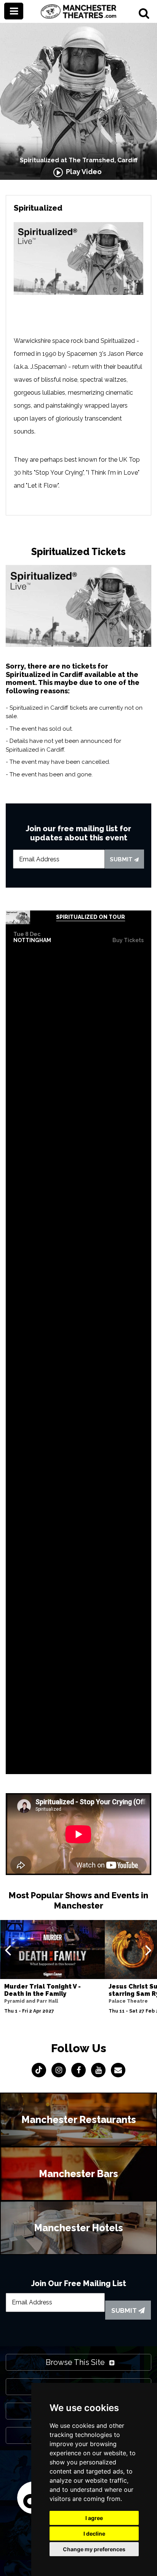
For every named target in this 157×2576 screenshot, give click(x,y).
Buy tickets (128, 940)
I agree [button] (94, 2518)
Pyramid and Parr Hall (31, 2001)
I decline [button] (94, 2534)
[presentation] (8, 1950)
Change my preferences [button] (94, 2549)
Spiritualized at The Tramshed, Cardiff (79, 160)
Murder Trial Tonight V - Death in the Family (42, 1990)
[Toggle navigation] (14, 11)
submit (122, 859)
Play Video (82, 172)
